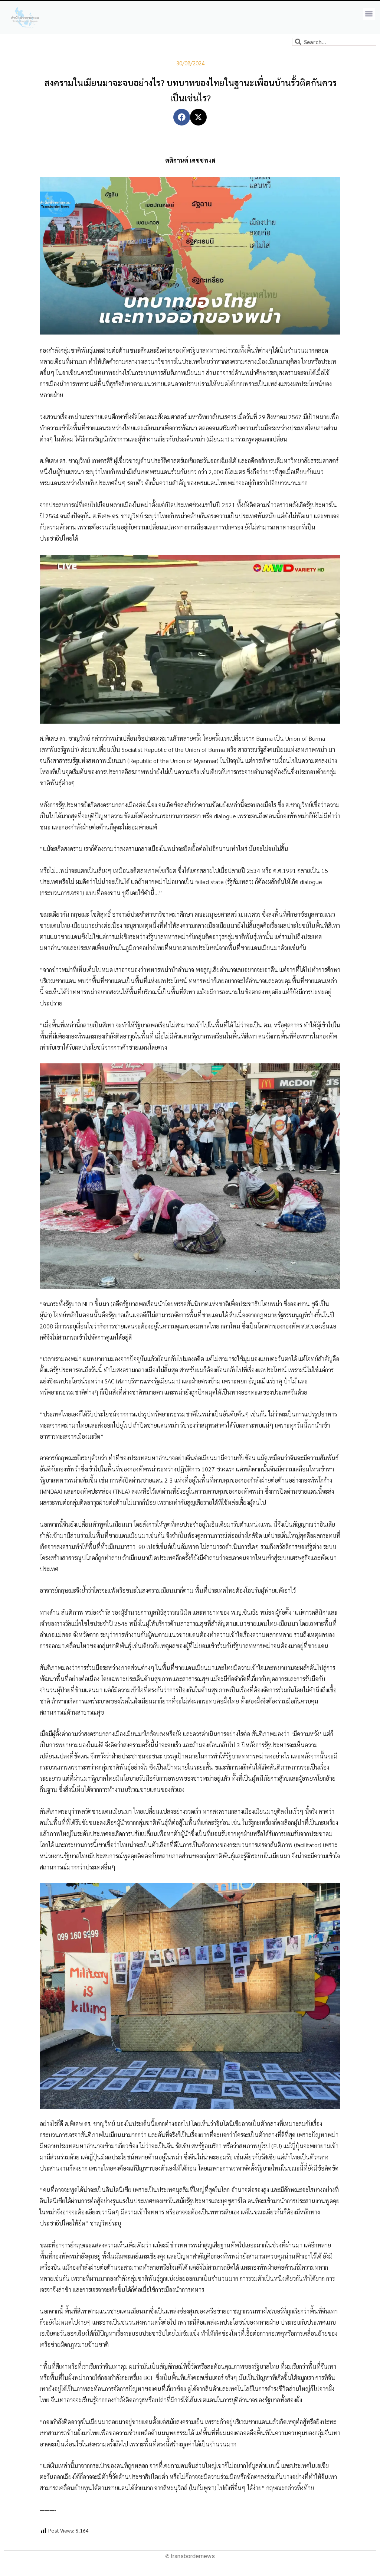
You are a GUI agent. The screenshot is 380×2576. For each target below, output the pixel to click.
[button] (369, 14)
